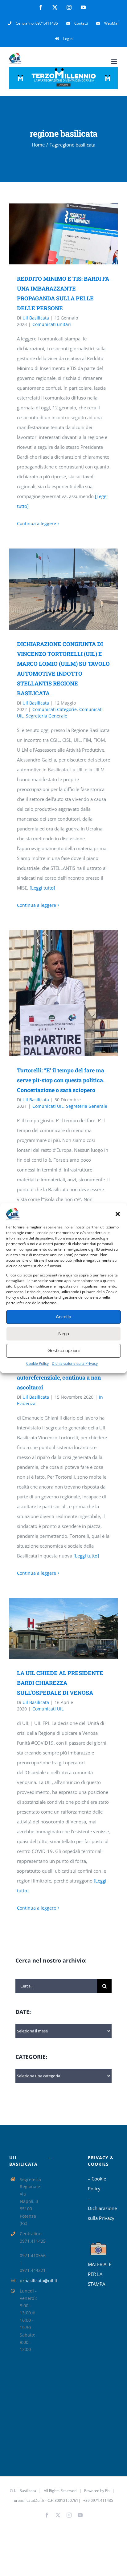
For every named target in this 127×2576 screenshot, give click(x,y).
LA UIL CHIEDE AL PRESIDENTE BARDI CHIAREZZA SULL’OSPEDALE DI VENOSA (54, 1628)
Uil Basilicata (36, 318)
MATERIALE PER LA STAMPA (100, 2274)
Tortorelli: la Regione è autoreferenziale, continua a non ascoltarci (59, 1377)
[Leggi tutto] (42, 888)
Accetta (63, 1317)
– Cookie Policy (97, 2184)
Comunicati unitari (52, 324)
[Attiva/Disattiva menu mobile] (115, 62)
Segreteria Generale (47, 716)
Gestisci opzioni (63, 1350)
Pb (107, 2491)
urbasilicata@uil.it (30, 2281)
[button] (118, 1214)
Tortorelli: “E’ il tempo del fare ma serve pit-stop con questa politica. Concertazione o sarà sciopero (54, 993)
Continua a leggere (37, 523)
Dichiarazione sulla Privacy (75, 1363)
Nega (64, 1334)
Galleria (72, 234)
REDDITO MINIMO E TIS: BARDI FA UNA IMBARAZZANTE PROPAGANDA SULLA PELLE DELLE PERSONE (54, 234)
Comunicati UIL (48, 1106)
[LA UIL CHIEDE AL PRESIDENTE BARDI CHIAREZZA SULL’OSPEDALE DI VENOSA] (63, 1628)
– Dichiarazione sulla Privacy (102, 2208)
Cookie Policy (37, 1363)
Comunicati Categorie (55, 709)
